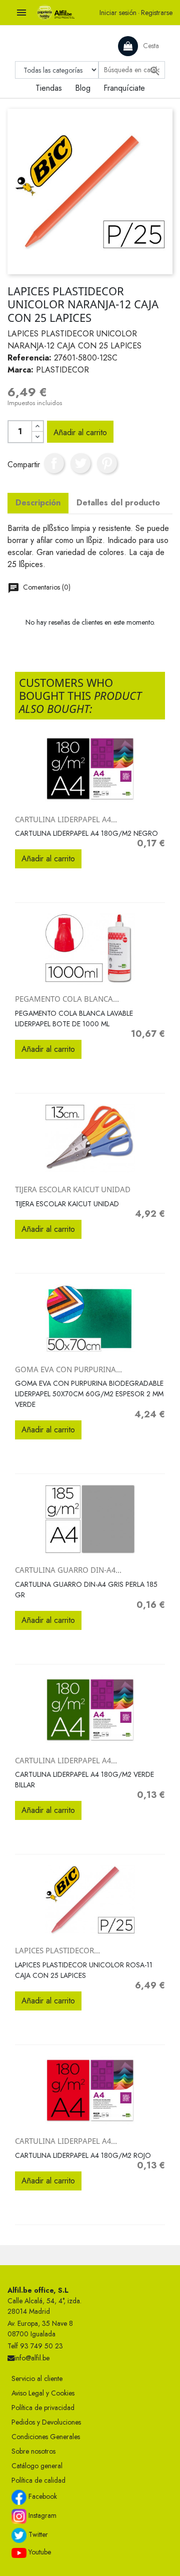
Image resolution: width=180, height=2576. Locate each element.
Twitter (37, 2534)
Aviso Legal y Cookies (43, 2393)
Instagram (41, 2515)
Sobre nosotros (33, 2451)
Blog (83, 88)
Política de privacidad (43, 2408)
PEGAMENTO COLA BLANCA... (67, 999)
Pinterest (107, 463)
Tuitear (80, 463)
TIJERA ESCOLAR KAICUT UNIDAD (73, 1189)
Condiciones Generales (46, 2437)
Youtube (39, 2552)
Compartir (54, 463)
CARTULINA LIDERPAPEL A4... (66, 819)
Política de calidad (38, 2480)
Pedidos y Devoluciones (46, 2422)
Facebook (42, 2496)
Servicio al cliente (37, 2378)
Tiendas (49, 88)
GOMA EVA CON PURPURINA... (68, 1369)
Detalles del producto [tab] (118, 503)
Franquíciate (124, 88)
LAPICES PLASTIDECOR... (57, 1950)
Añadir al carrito (80, 432)
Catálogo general (37, 2466)
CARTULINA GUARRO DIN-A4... (68, 1570)
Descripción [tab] (38, 503)
